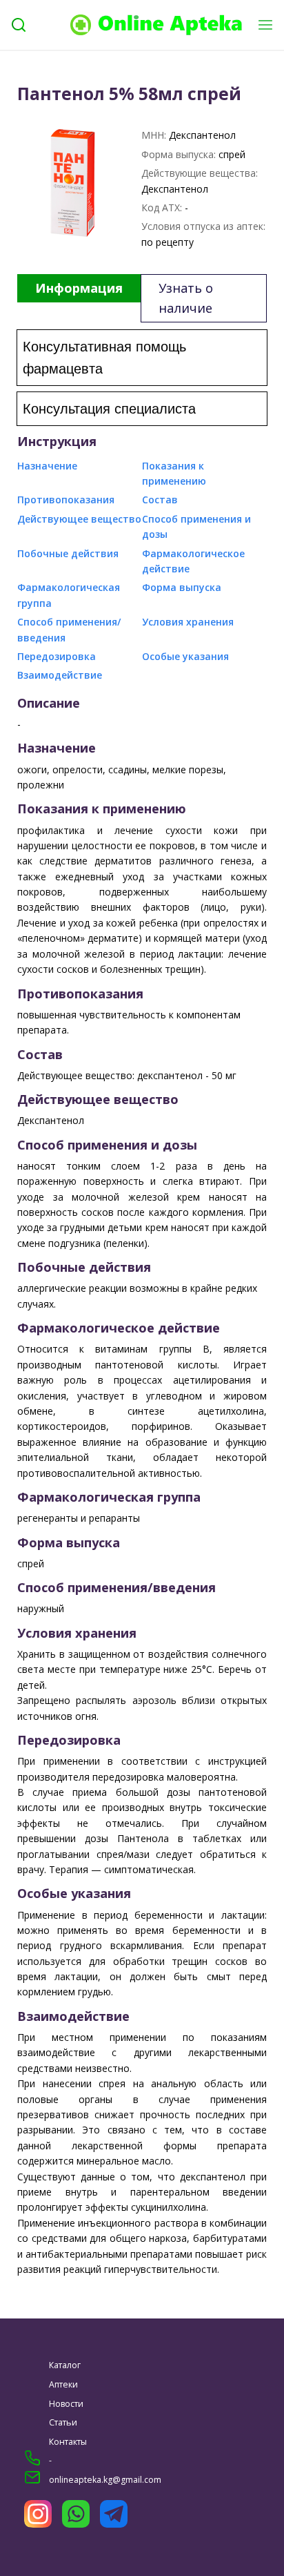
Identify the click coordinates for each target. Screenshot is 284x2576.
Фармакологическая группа (69, 595)
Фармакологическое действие (193, 561)
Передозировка (57, 656)
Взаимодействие (60, 675)
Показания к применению (174, 473)
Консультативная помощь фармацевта (104, 358)
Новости (66, 2404)
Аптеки (63, 2384)
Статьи (63, 2422)
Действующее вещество (79, 519)
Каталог (65, 2365)
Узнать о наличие (186, 298)
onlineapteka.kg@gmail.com (105, 2480)
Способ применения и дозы (196, 526)
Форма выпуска (182, 587)
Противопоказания (66, 500)
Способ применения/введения (69, 629)
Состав (160, 500)
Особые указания (185, 656)
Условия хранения (188, 622)
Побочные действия (68, 553)
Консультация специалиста (109, 409)
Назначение (47, 466)
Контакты (68, 2442)
